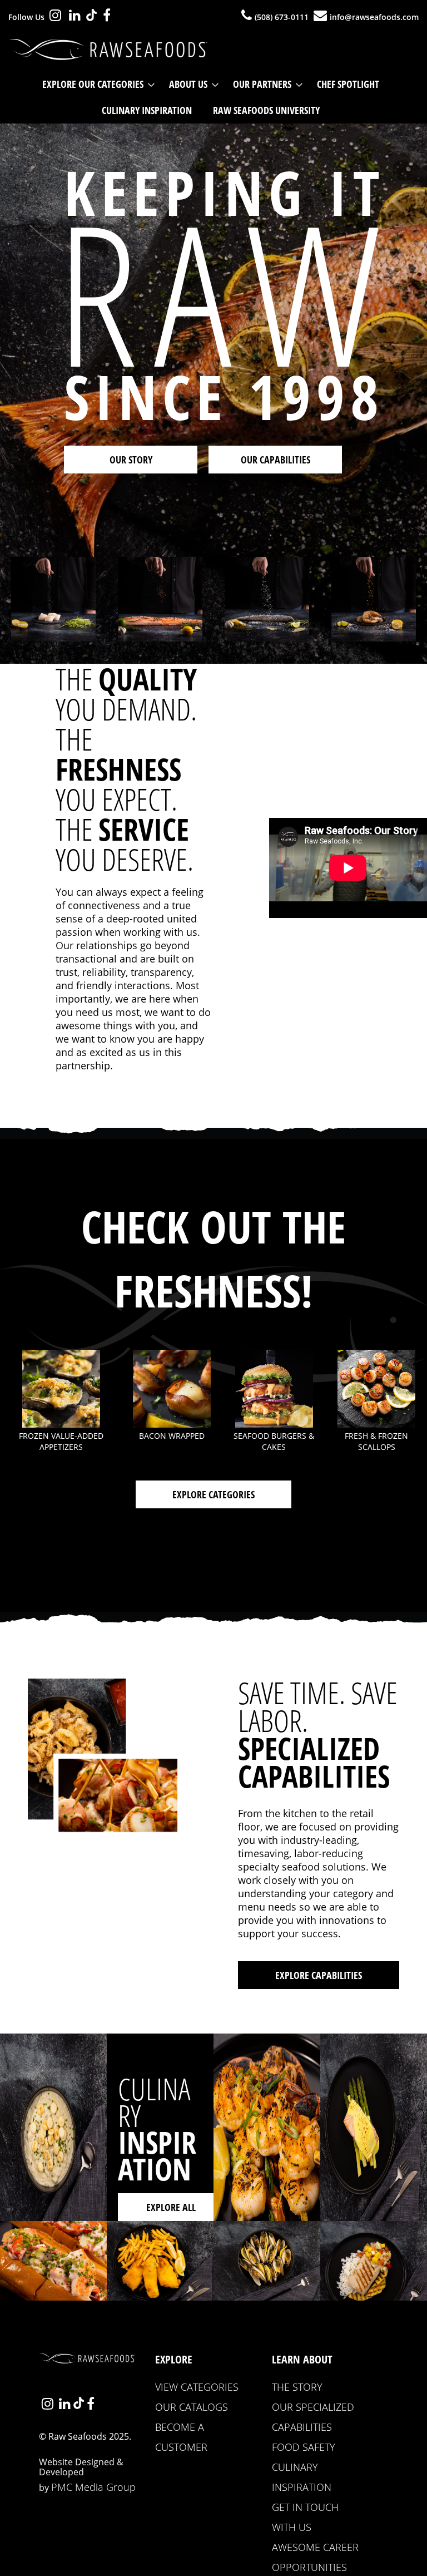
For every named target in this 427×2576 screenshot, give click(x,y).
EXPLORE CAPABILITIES (319, 1975)
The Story (297, 2387)
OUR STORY (131, 460)
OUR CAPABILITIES (275, 460)
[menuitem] (95, 84)
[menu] (213, 97)
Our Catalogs (192, 2407)
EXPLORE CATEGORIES (213, 1494)
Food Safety (304, 2447)
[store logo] (111, 50)
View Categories (197, 2387)
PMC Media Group (93, 2487)
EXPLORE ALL (171, 2207)
